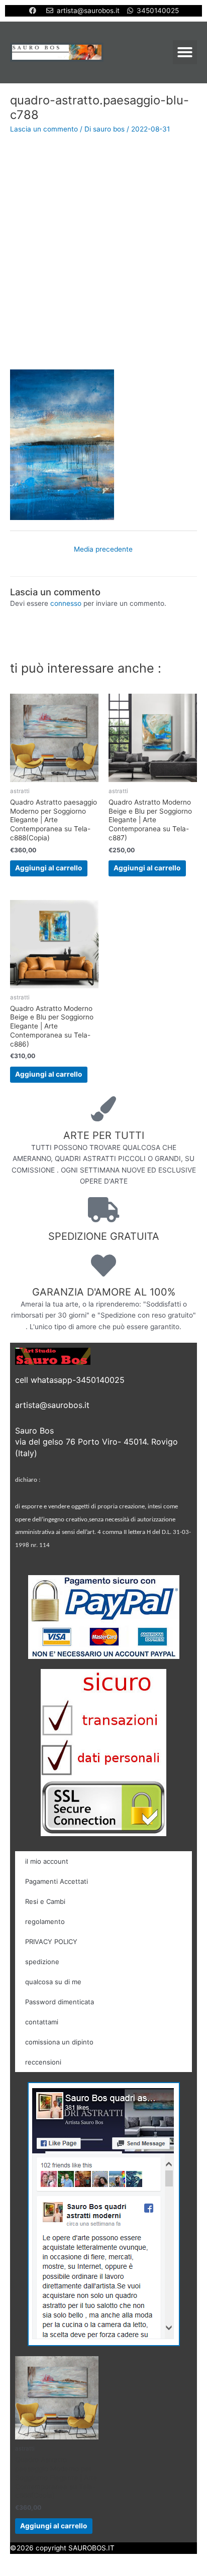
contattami (42, 2022)
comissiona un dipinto (59, 2042)
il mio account (47, 1861)
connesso (66, 603)
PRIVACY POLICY (51, 1942)
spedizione (42, 1962)
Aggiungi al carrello (48, 868)
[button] (185, 52)
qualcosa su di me (53, 1982)
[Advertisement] (103, 251)
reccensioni (43, 2062)
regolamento (45, 1921)
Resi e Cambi (45, 1901)
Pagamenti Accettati (57, 1881)
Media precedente (103, 549)
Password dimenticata (60, 2002)
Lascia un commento (44, 129)
